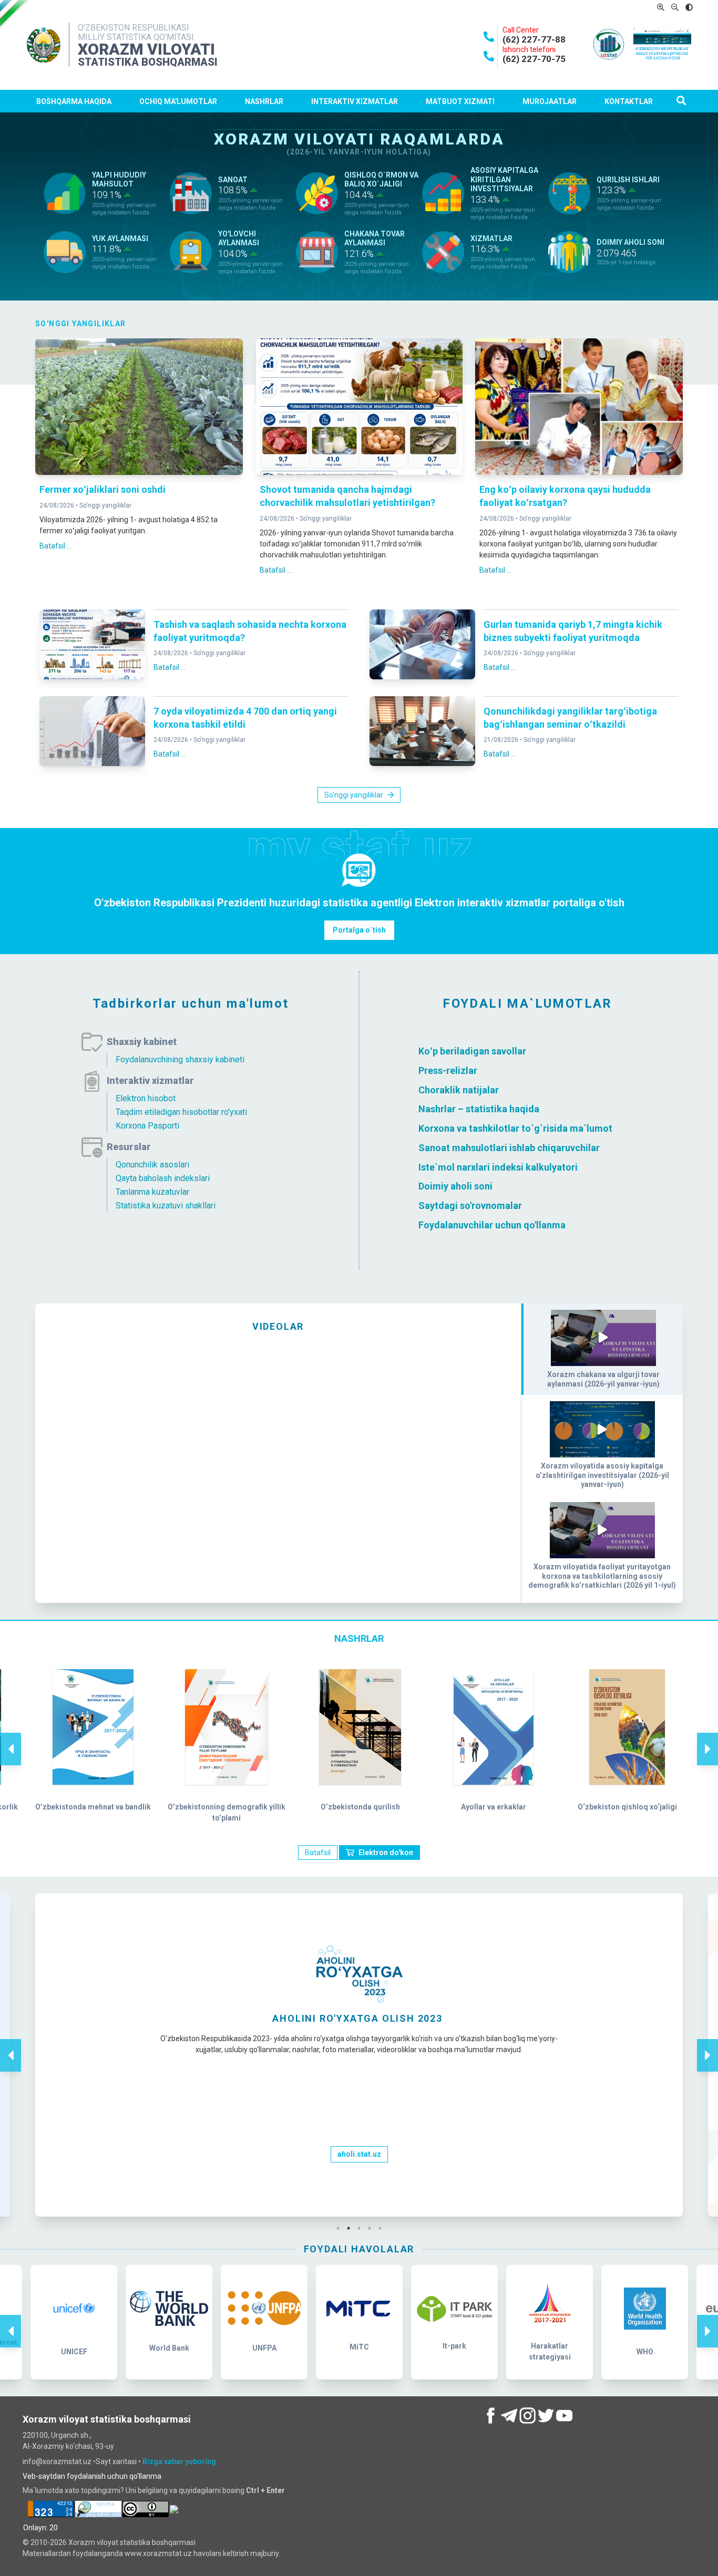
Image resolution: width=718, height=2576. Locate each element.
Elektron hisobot (146, 1098)
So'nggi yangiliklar (105, 505)
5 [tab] (383, 2228)
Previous (11, 1738)
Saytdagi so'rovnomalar (470, 1206)
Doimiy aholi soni (455, 1186)
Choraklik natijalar (459, 1089)
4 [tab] (372, 2228)
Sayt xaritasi (117, 2461)
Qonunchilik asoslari (152, 1165)
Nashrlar (264, 101)
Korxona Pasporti (147, 1126)
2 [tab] (351, 2228)
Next (707, 1738)
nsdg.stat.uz (359, 2175)
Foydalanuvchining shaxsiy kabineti (180, 1059)
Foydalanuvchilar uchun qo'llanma (492, 1225)
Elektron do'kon (386, 1853)
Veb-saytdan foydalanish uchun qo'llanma (92, 2476)
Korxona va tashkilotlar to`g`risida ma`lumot (515, 1128)
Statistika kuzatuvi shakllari (166, 1206)
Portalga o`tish (359, 930)
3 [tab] (362, 2228)
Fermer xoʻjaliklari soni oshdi (102, 489)
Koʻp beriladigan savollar (472, 1051)
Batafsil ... (55, 546)
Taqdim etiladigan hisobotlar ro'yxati (181, 1112)
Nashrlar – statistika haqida (479, 1109)
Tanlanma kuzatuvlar (152, 1192)
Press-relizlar (448, 1070)
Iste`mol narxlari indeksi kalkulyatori (498, 1167)
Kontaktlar (629, 101)
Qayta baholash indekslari (163, 1178)
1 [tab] (341, 2228)
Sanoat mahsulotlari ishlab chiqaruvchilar (509, 1148)
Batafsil (318, 1853)
